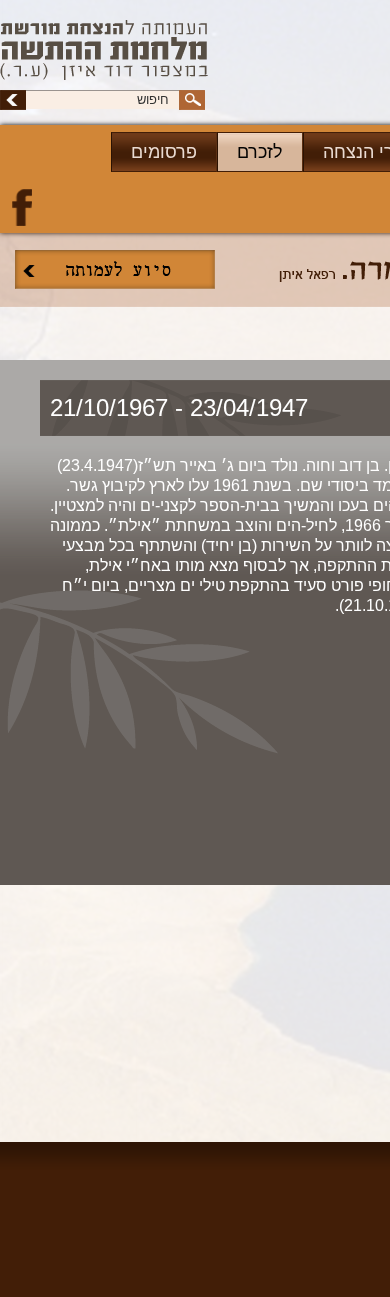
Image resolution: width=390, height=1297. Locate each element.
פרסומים (164, 152)
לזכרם (260, 152)
